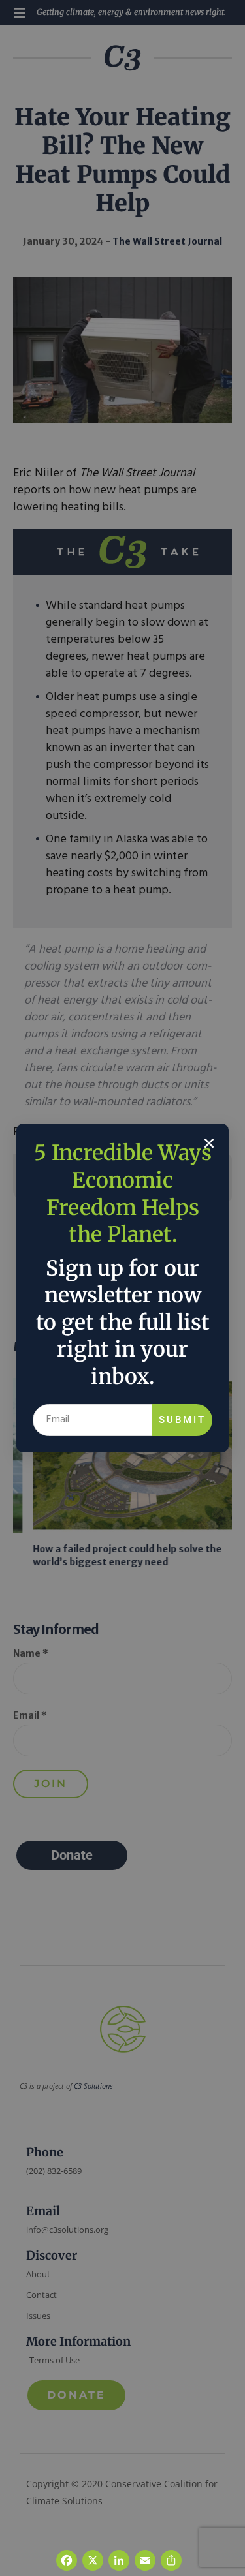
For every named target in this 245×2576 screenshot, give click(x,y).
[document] (122, 1288)
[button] (209, 1143)
